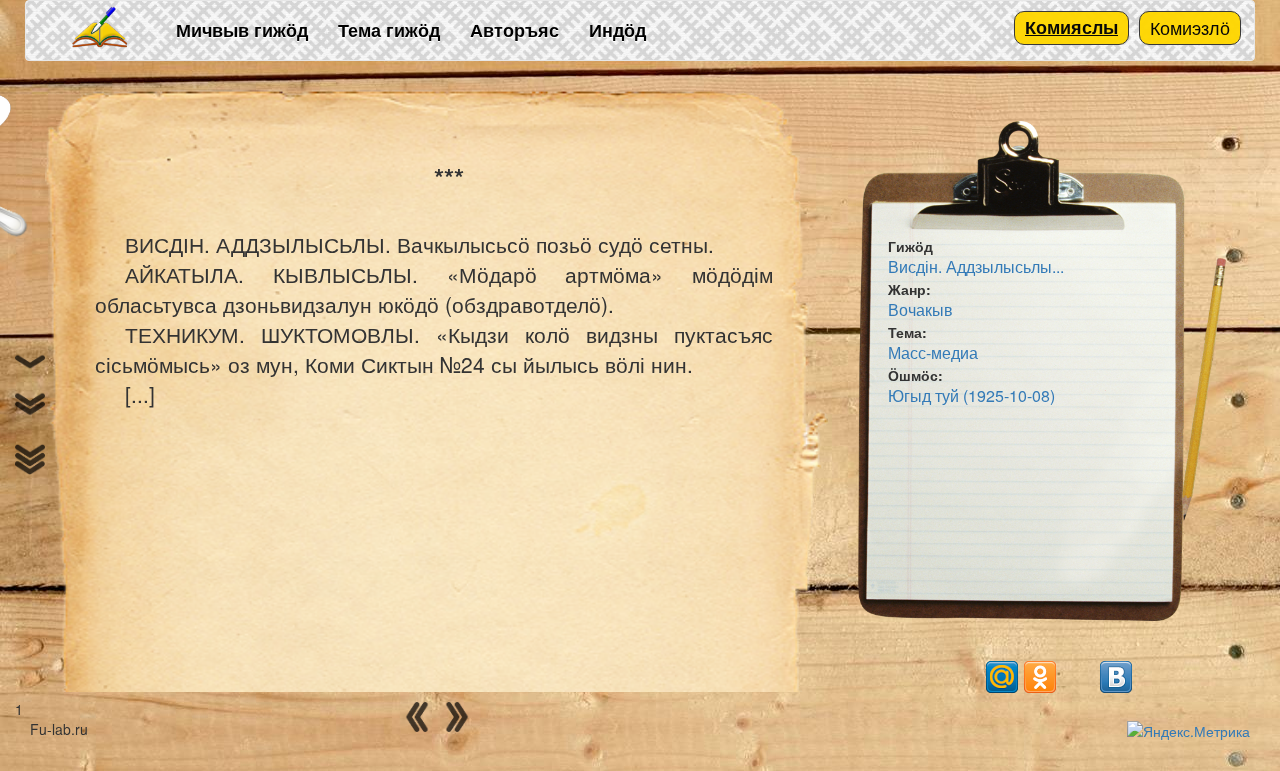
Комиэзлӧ (1190, 27)
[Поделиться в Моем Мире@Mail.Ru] (1002, 677)
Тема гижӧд (389, 30)
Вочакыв (920, 309)
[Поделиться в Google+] (964, 677)
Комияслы (1071, 27)
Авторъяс (514, 30)
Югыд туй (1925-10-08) (971, 395)
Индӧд (617, 30)
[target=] (1078, 677)
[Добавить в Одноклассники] (1040, 677)
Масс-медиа (933, 352)
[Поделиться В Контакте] (1116, 677)
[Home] (101, 28)
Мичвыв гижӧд (242, 30)
